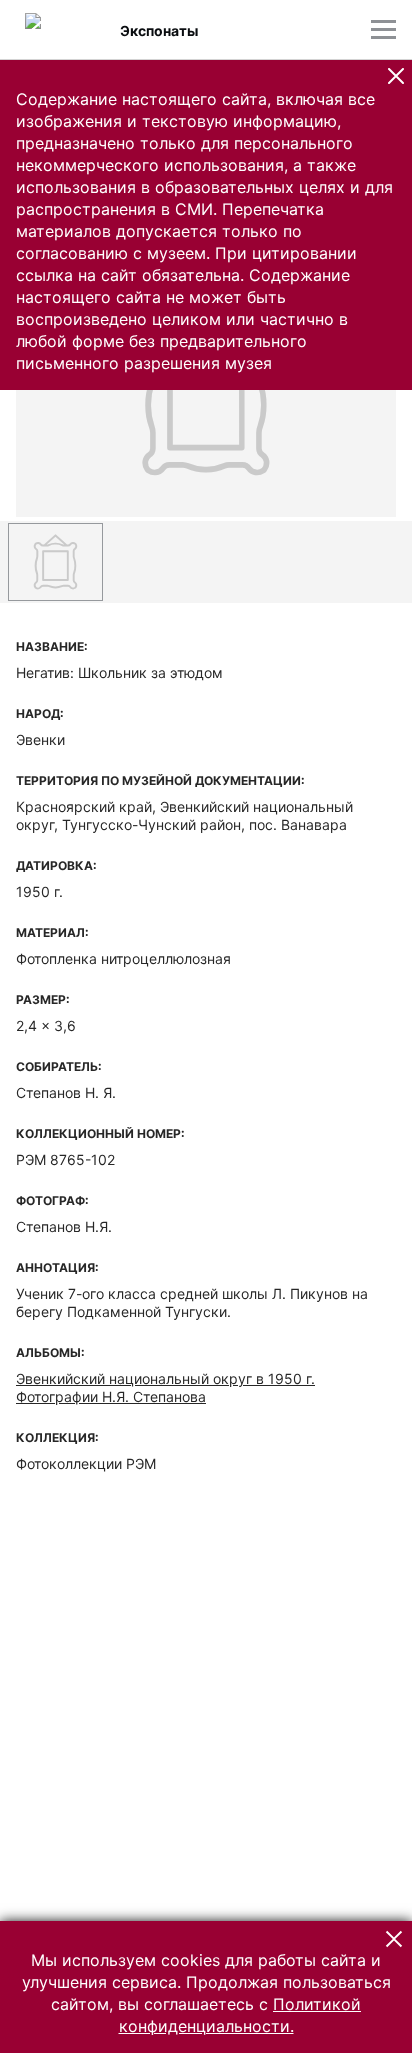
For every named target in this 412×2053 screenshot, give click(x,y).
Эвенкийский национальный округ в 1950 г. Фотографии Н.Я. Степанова (165, 1387)
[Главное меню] (383, 29)
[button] (396, 76)
